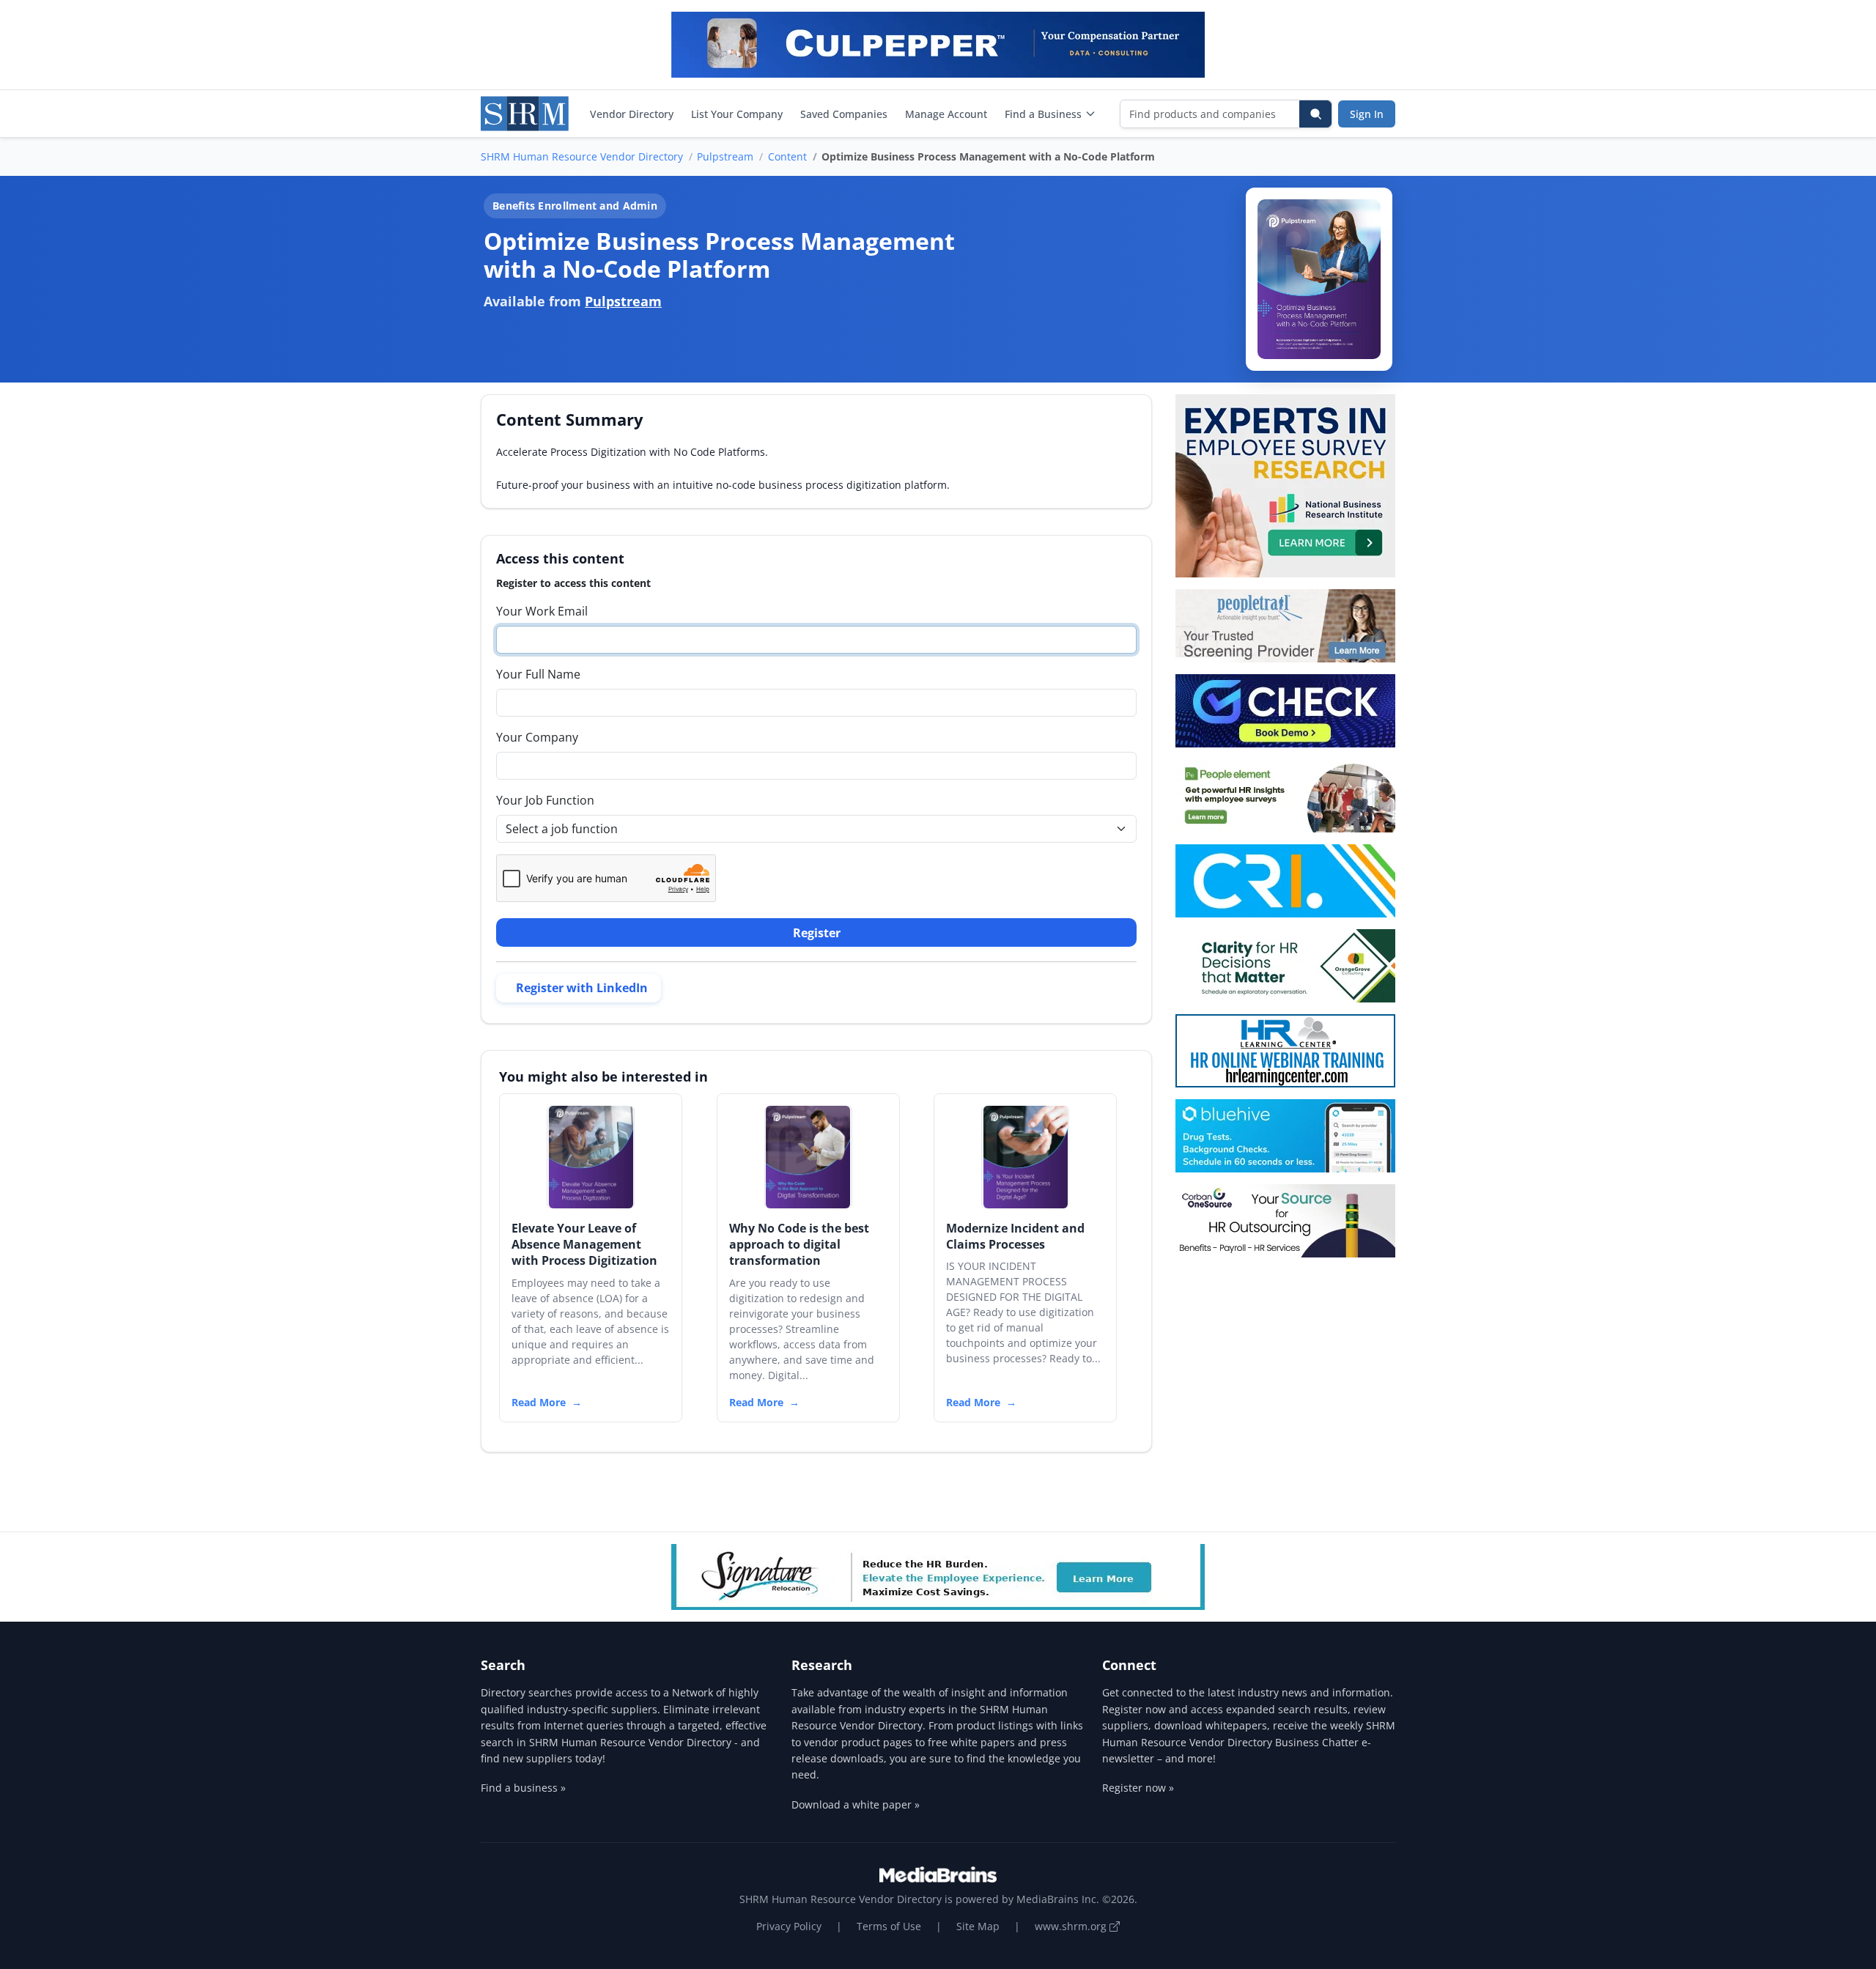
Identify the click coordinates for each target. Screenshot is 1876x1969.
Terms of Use (889, 1926)
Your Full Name (538, 674)
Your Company (537, 737)
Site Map (978, 1926)
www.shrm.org (1072, 1926)
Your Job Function (545, 800)
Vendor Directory (632, 114)
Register (817, 933)
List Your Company (737, 114)
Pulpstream (725, 156)
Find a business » (523, 1788)
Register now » (1138, 1788)
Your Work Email (542, 611)
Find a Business (1043, 114)
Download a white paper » (856, 1804)
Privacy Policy (789, 1926)
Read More (539, 1402)
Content (787, 156)
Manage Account (946, 114)
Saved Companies (844, 114)
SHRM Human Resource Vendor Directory (582, 156)
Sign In (1367, 114)
